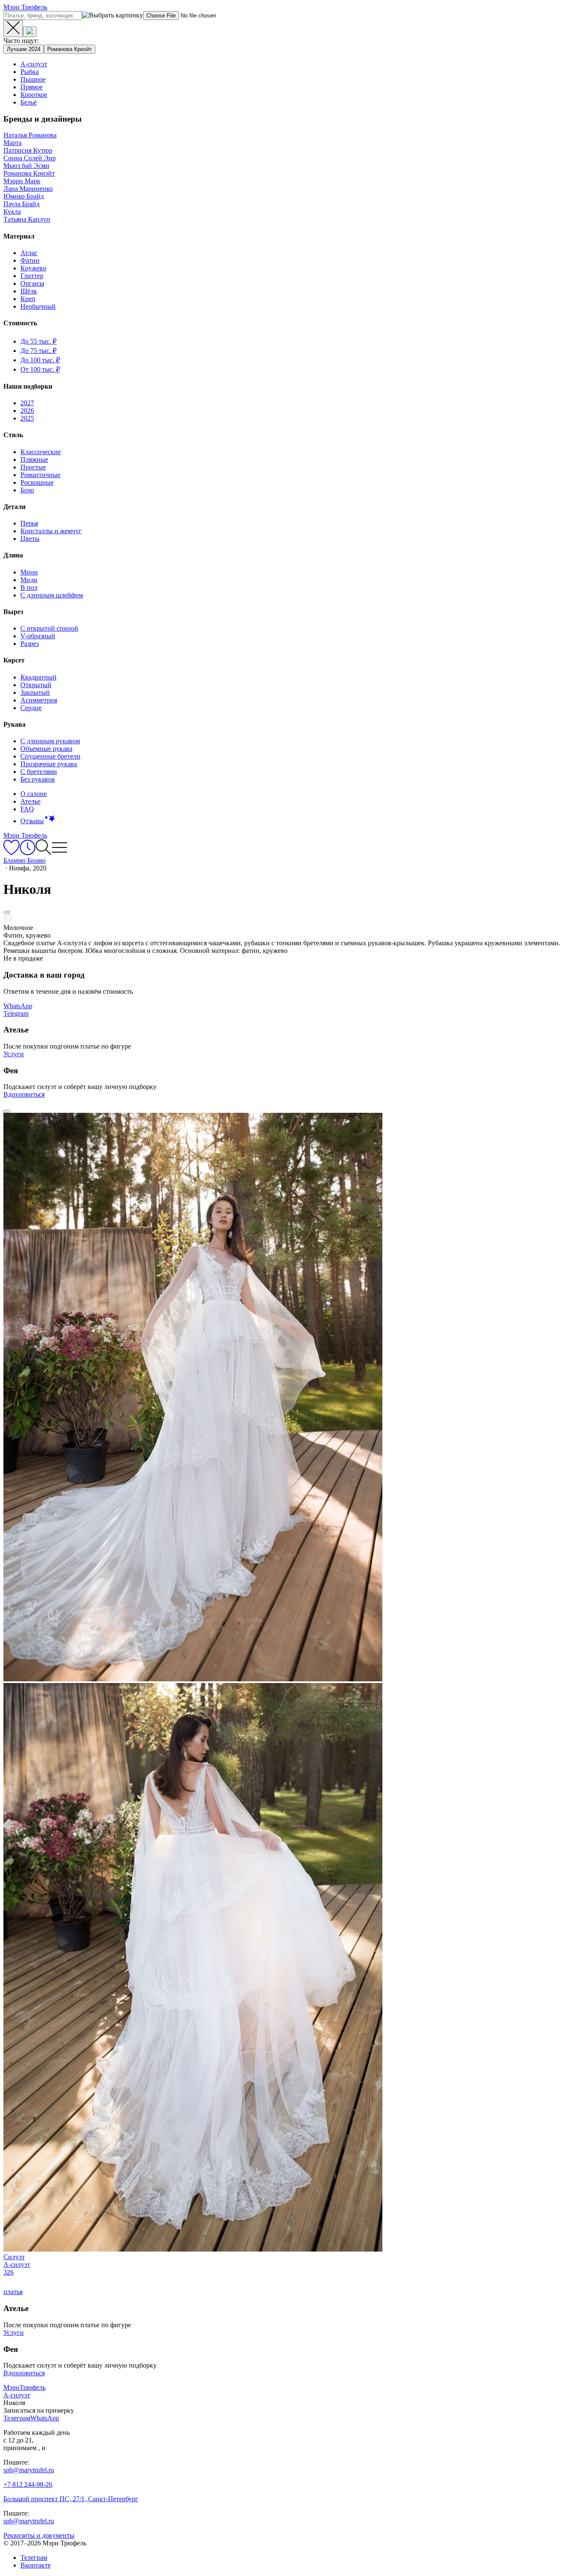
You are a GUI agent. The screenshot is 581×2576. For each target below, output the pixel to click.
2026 (27, 411)
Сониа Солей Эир (30, 158)
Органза (32, 283)
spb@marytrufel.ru (29, 2470)
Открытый (36, 685)
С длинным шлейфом (52, 595)
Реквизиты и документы (39, 2535)
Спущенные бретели (50, 756)
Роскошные (37, 482)
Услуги (14, 1054)
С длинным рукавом (50, 741)
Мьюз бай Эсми (26, 166)
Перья (29, 523)
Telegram (16, 1014)
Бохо (27, 490)
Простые (33, 467)
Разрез (30, 644)
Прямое (31, 87)
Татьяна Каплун (27, 219)
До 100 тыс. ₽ (40, 360)
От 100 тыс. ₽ (40, 369)
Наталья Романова (30, 135)
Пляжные (34, 459)
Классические (41, 452)
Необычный (38, 306)
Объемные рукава (46, 749)
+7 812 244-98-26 (28, 2484)
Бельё (28, 102)
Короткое (34, 95)
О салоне (34, 794)
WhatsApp (18, 1006)
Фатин (30, 260)
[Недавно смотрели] (27, 853)
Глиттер (32, 276)
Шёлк (29, 291)
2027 (27, 403)
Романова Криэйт (70, 49)
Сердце (31, 708)
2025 (27, 418)
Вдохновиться (24, 1094)
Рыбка (30, 72)
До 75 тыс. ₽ (38, 351)
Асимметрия (39, 700)
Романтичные (40, 475)
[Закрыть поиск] (13, 28)
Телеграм (34, 2558)
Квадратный (38, 677)
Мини (29, 572)
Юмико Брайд (24, 196)
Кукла (12, 212)
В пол (29, 587)
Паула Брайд (21, 204)
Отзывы (32, 821)
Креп (28, 299)
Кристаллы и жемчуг (51, 531)
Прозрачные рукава (49, 764)
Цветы (30, 539)
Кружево (33, 268)
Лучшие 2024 (24, 49)
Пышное (33, 79)
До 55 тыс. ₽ (38, 341)
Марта (13, 143)
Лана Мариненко (28, 189)
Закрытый (35, 692)
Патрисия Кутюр (28, 150)
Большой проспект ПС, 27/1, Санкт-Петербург (71, 2499)
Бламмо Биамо (24, 860)
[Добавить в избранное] (7, 912)
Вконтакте (36, 2565)
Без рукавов (38, 779)
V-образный (38, 636)
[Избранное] (11, 853)
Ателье (30, 801)
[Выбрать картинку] (30, 32)
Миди (29, 580)
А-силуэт (34, 64)
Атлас (29, 253)
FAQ (27, 809)
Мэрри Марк (22, 181)
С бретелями (39, 772)
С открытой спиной (49, 628)
